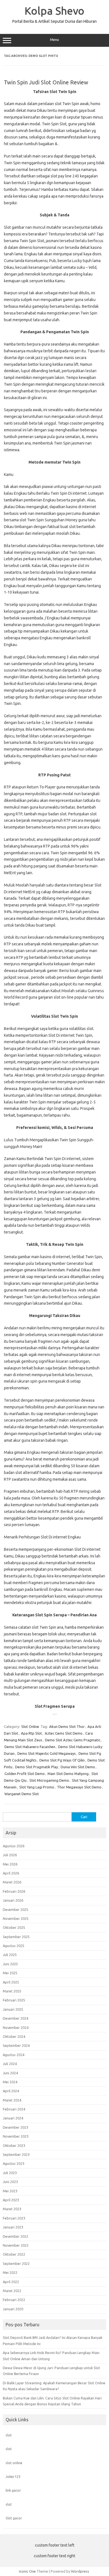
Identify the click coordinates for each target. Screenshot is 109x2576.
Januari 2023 (13, 2227)
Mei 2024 (10, 2082)
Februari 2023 (14, 2218)
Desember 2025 (16, 1910)
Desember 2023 (16, 2127)
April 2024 (11, 2091)
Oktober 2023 (14, 2145)
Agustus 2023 (14, 2163)
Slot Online (30, 1726)
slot (9, 2435)
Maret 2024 (12, 2100)
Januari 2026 (13, 1900)
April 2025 (11, 1982)
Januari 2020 (13, 2309)
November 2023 (16, 2136)
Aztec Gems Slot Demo (64, 1733)
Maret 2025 (12, 1991)
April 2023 (11, 2200)
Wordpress (80, 2571)
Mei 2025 (10, 1973)
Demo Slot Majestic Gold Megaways (47, 1753)
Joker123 (13, 2477)
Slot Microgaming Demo (49, 1780)
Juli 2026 (10, 1855)
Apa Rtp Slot (31, 1733)
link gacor (13, 2490)
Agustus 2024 (14, 2055)
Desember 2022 (16, 2236)
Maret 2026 (12, 1882)
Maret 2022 (12, 2291)
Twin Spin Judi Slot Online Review (46, 82)
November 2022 (16, 2245)
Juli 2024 (10, 2064)
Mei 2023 (10, 2191)
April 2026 (11, 1873)
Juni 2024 (10, 2073)
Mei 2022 (10, 2272)
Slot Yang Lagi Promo (37, 1787)
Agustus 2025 (14, 1946)
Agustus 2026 (14, 1846)
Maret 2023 (12, 2209)
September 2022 (16, 2263)
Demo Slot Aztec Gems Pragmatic (73, 1740)
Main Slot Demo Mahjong (68, 1774)
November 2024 (16, 2028)
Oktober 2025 (14, 1927)
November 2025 (16, 1918)
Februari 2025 (14, 2000)
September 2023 (16, 2154)
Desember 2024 (16, 2018)
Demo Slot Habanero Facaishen (30, 1747)
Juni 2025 (10, 1964)
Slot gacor (14, 2518)
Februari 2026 (14, 1891)
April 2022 (11, 2282)
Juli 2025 (10, 1955)
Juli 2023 (10, 2173)
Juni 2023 (10, 2182)
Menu (54, 40)
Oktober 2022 (14, 2254)
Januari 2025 (13, 2009)
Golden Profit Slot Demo (25, 1774)
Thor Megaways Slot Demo (79, 1787)
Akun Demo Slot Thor (67, 1726)
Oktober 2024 (14, 2036)
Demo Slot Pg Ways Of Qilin (62, 1760)
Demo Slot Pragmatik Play (36, 1767)
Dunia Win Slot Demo (78, 1767)
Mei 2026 (10, 1864)
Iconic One (27, 2571)
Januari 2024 (13, 2118)
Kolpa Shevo (54, 11)
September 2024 (16, 2045)
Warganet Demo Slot (22, 1794)
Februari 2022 (14, 2300)
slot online (14, 2463)
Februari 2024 (14, 2109)
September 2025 (16, 1937)
